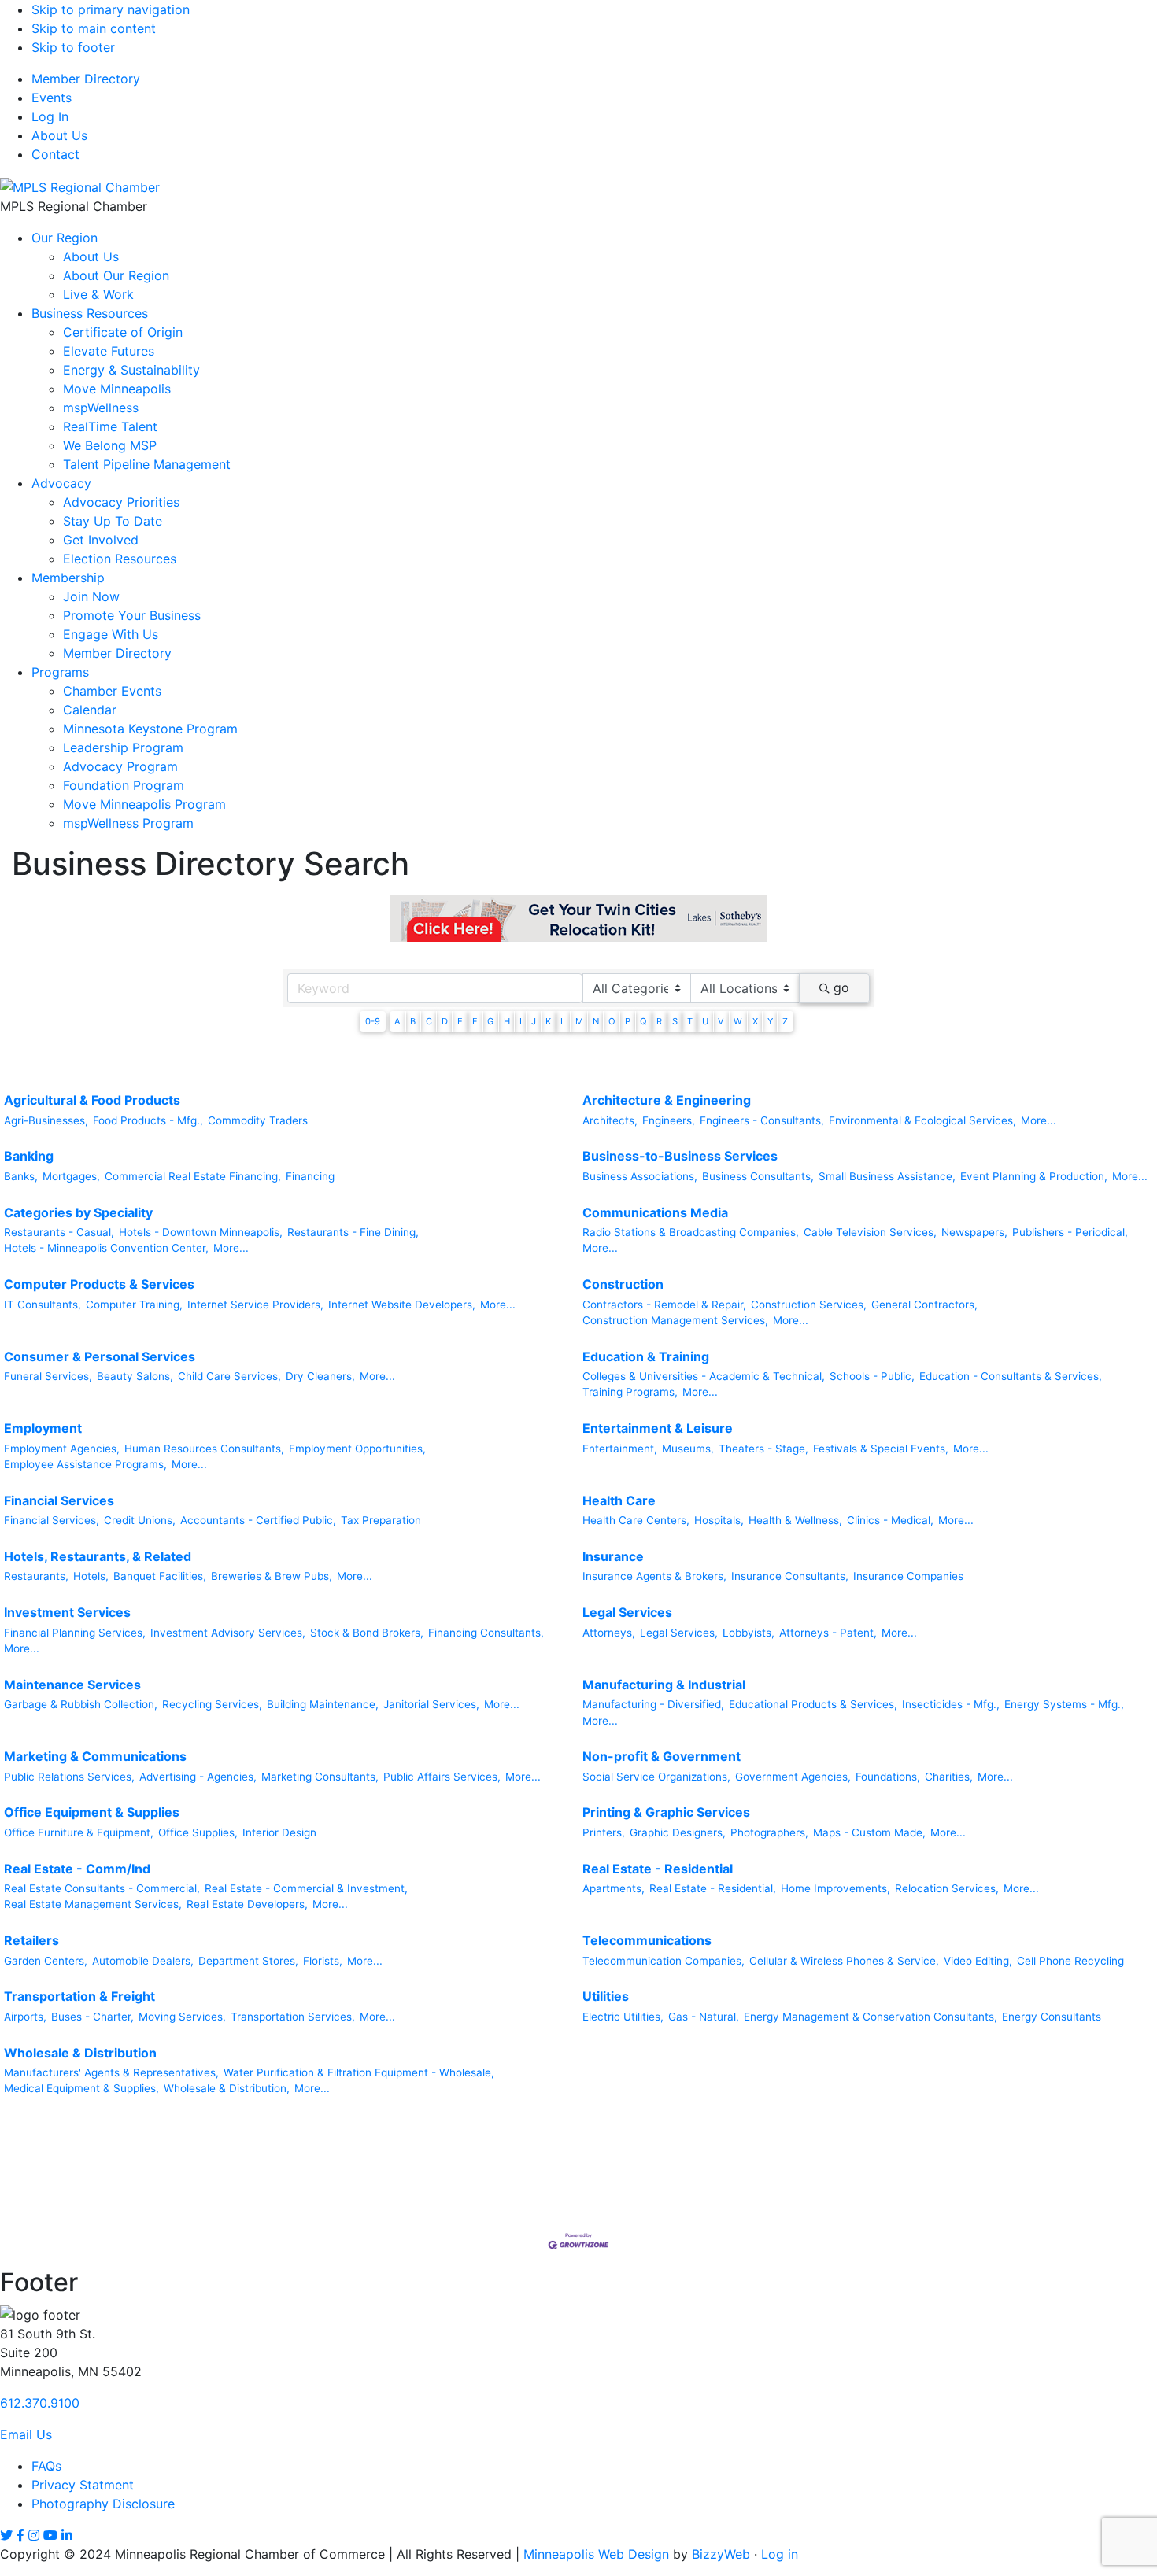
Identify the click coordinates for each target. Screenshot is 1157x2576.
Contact (55, 154)
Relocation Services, (947, 1888)
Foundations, (888, 1777)
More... (1039, 1120)
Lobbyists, (749, 1633)
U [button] (705, 1021)
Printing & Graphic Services (666, 1812)
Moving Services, (182, 2017)
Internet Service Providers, (255, 1305)
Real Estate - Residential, (713, 1888)
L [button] (563, 1021)
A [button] (397, 1021)
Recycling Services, (212, 1704)
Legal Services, (679, 1633)
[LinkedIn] (67, 2535)
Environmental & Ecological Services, (922, 1120)
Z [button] (785, 1021)
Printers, (604, 1832)
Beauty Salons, (135, 1376)
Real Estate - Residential (658, 1869)
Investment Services (67, 1612)
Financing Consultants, (486, 1633)
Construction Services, (809, 1305)
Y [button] (770, 1021)
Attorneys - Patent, (828, 1633)
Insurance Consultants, (790, 1576)
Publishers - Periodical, (1070, 1232)
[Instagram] (34, 2535)
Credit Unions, (140, 1520)
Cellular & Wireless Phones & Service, (844, 1961)
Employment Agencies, (62, 1449)
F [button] (475, 1021)
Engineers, (669, 1120)
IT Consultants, (43, 1305)
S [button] (675, 1021)
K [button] (548, 1021)
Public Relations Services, (69, 1777)
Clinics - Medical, (890, 1520)
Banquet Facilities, (160, 1576)
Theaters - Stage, (763, 1449)
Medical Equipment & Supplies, (81, 2088)
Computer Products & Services (99, 1284)
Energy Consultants (1052, 2017)
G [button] (490, 1021)
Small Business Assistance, (887, 1176)
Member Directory (86, 79)
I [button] (521, 1021)
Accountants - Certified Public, (258, 1520)
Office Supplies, (198, 1832)
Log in (780, 2554)
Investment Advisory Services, (228, 1633)
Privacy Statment (83, 2485)
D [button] (445, 1021)
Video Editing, (978, 1961)
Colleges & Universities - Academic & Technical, (704, 1376)
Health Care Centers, (636, 1520)
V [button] (721, 1021)
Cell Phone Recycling (1070, 1961)
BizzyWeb (721, 2554)
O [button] (612, 1021)
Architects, (610, 1120)
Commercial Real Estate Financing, (193, 1176)
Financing (310, 1176)
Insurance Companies (908, 1576)
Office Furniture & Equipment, (79, 1832)
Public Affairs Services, (442, 1777)
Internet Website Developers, (402, 1305)
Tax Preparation (381, 1520)
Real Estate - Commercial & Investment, (306, 1888)
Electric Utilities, (623, 2017)
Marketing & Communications (95, 1756)
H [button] (507, 1021)
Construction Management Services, (675, 1320)
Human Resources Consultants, (204, 1449)
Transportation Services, (293, 2017)
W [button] (738, 1021)
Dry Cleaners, (320, 1376)
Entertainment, (620, 1449)
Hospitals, (719, 1520)
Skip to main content (94, 28)
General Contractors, (924, 1305)
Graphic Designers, (678, 1832)
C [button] (429, 1021)
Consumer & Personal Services (100, 1356)
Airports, (25, 2017)
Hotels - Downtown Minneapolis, (201, 1232)
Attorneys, (609, 1633)
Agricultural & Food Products (92, 1100)
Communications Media (655, 1212)
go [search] (841, 987)
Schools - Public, (872, 1376)
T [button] (690, 1021)
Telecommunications (647, 1940)
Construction (623, 1284)
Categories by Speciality (78, 1212)
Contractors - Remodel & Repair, (664, 1305)
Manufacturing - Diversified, (653, 1704)
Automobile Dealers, (143, 1961)
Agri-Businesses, (46, 1120)
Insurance (613, 1556)
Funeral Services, (48, 1376)
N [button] (596, 1021)
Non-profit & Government (662, 1756)
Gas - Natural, (704, 2017)
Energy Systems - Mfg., (1064, 1704)
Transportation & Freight (79, 1996)
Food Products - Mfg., (148, 1120)
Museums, (688, 1449)
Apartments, (614, 1888)
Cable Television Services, (870, 1232)
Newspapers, (974, 1232)
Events (52, 98)
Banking (29, 1156)
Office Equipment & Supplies (92, 1812)
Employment (43, 1428)
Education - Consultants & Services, (1011, 1376)
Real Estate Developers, (247, 1904)
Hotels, (91, 1576)
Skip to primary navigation (111, 9)
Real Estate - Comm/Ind (77, 1869)
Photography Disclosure (103, 2504)
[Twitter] (6, 2535)
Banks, (21, 1176)
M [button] (579, 1021)
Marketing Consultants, (320, 1777)
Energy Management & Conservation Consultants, (871, 2017)
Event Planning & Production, (1034, 1176)
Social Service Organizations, (656, 1777)
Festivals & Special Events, (881, 1449)
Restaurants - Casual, (59, 1232)
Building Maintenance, (323, 1704)
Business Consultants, (758, 1176)
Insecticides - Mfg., (951, 1704)
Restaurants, (36, 1576)
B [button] (413, 1021)
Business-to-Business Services (680, 1156)
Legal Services (627, 1612)
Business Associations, (640, 1176)
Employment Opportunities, (357, 1449)
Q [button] (643, 1021)
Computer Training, (134, 1305)
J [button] (534, 1021)
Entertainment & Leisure (658, 1428)
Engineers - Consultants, (762, 1120)
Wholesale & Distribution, (227, 2088)
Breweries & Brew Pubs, (272, 1576)
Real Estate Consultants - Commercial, (102, 1888)
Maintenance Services (72, 1685)
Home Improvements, (835, 1888)
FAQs (46, 2466)
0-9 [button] (373, 1021)
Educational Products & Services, (813, 1704)
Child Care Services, (229, 1376)
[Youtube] (50, 2535)
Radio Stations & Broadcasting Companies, (691, 1232)
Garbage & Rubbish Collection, (81, 1704)
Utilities (606, 1996)
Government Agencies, (793, 1777)
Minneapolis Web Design (596, 2554)
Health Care (619, 1500)
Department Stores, (248, 1961)
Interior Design (279, 1832)
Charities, (949, 1777)
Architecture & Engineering (667, 1100)
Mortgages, (71, 1176)
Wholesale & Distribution (80, 2053)
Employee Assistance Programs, (85, 1464)
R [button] (659, 1021)
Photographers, (769, 1832)
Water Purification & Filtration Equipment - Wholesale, (359, 2072)
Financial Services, (52, 1520)
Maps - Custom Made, (869, 1832)
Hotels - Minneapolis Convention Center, (106, 1248)
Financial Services (59, 1500)
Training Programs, (630, 1392)
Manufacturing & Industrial (664, 1685)
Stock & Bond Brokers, (367, 1633)
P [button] (628, 1021)
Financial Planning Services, (75, 1633)
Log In (50, 116)
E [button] (460, 1021)
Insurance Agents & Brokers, (654, 1576)
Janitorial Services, (431, 1704)
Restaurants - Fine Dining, (353, 1232)
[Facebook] (20, 2535)
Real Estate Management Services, (93, 1904)
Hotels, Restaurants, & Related (98, 1556)
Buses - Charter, (92, 2017)
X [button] (755, 1021)
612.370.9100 (40, 2403)
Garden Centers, (46, 1961)
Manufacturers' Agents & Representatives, (111, 2072)
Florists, (323, 1961)
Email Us (26, 2434)
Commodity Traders (258, 1120)
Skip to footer (73, 47)
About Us (59, 135)
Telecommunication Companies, (664, 1961)
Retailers (31, 1940)
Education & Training (646, 1356)
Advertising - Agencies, (198, 1777)
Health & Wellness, (795, 1520)
